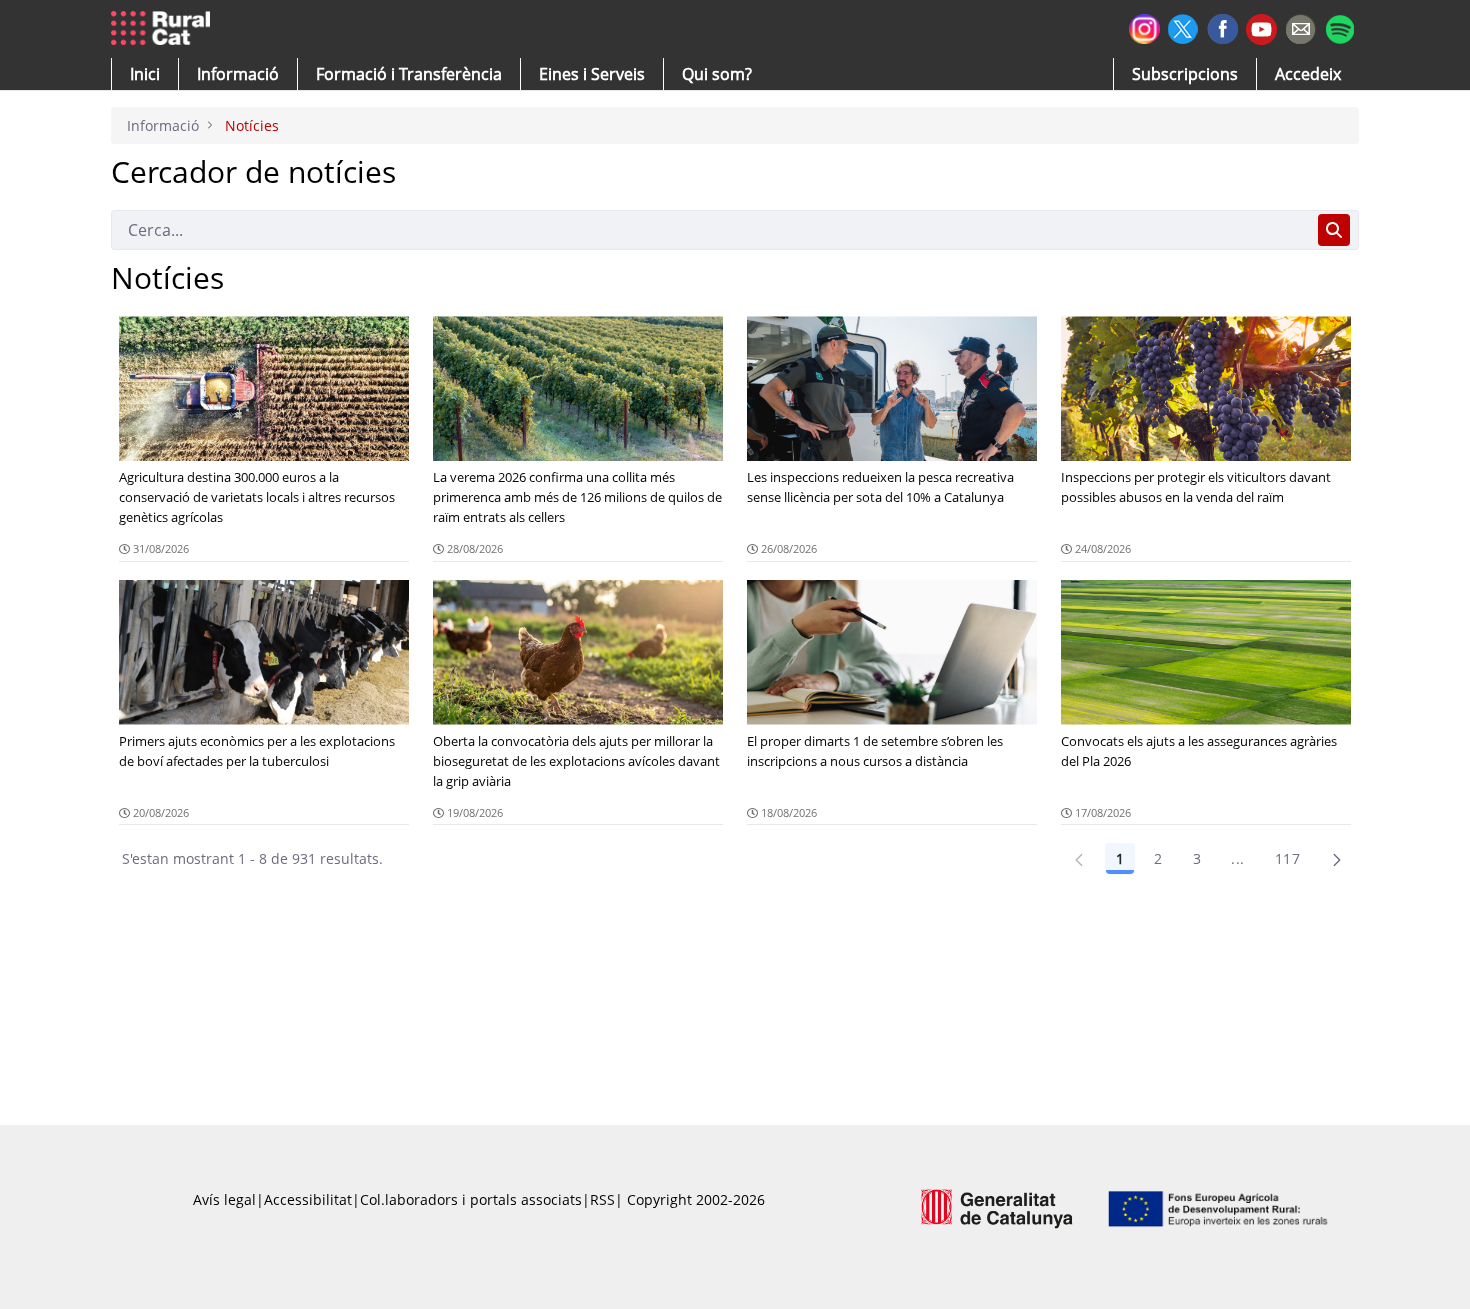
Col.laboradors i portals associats (471, 1199)
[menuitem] (409, 74)
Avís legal (224, 1199)
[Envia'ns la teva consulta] (1300, 26)
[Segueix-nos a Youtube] (1261, 27)
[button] (145, 74)
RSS (602, 1199)
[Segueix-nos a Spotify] (1339, 26)
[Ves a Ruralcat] (164, 29)
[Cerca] (1334, 230)
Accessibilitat (308, 1199)
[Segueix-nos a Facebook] (1222, 26)
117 (1287, 858)
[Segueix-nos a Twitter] (1183, 26)
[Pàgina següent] (1337, 859)
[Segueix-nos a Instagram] (1144, 26)
